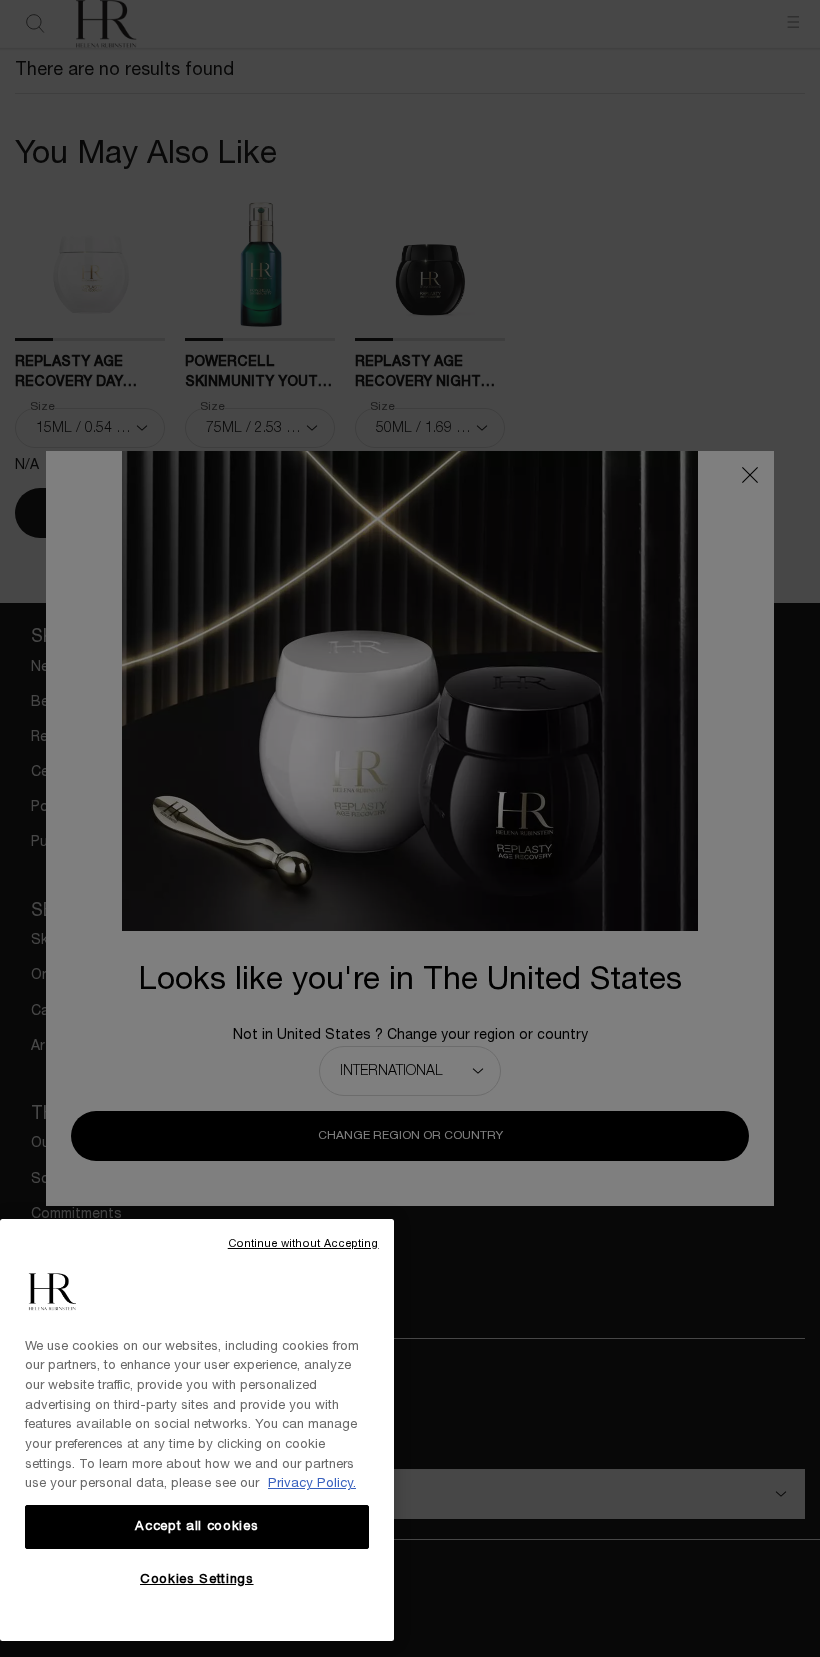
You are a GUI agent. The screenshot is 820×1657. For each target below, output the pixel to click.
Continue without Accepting (303, 1244)
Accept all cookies (196, 1527)
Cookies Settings (197, 1580)
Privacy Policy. (312, 1484)
